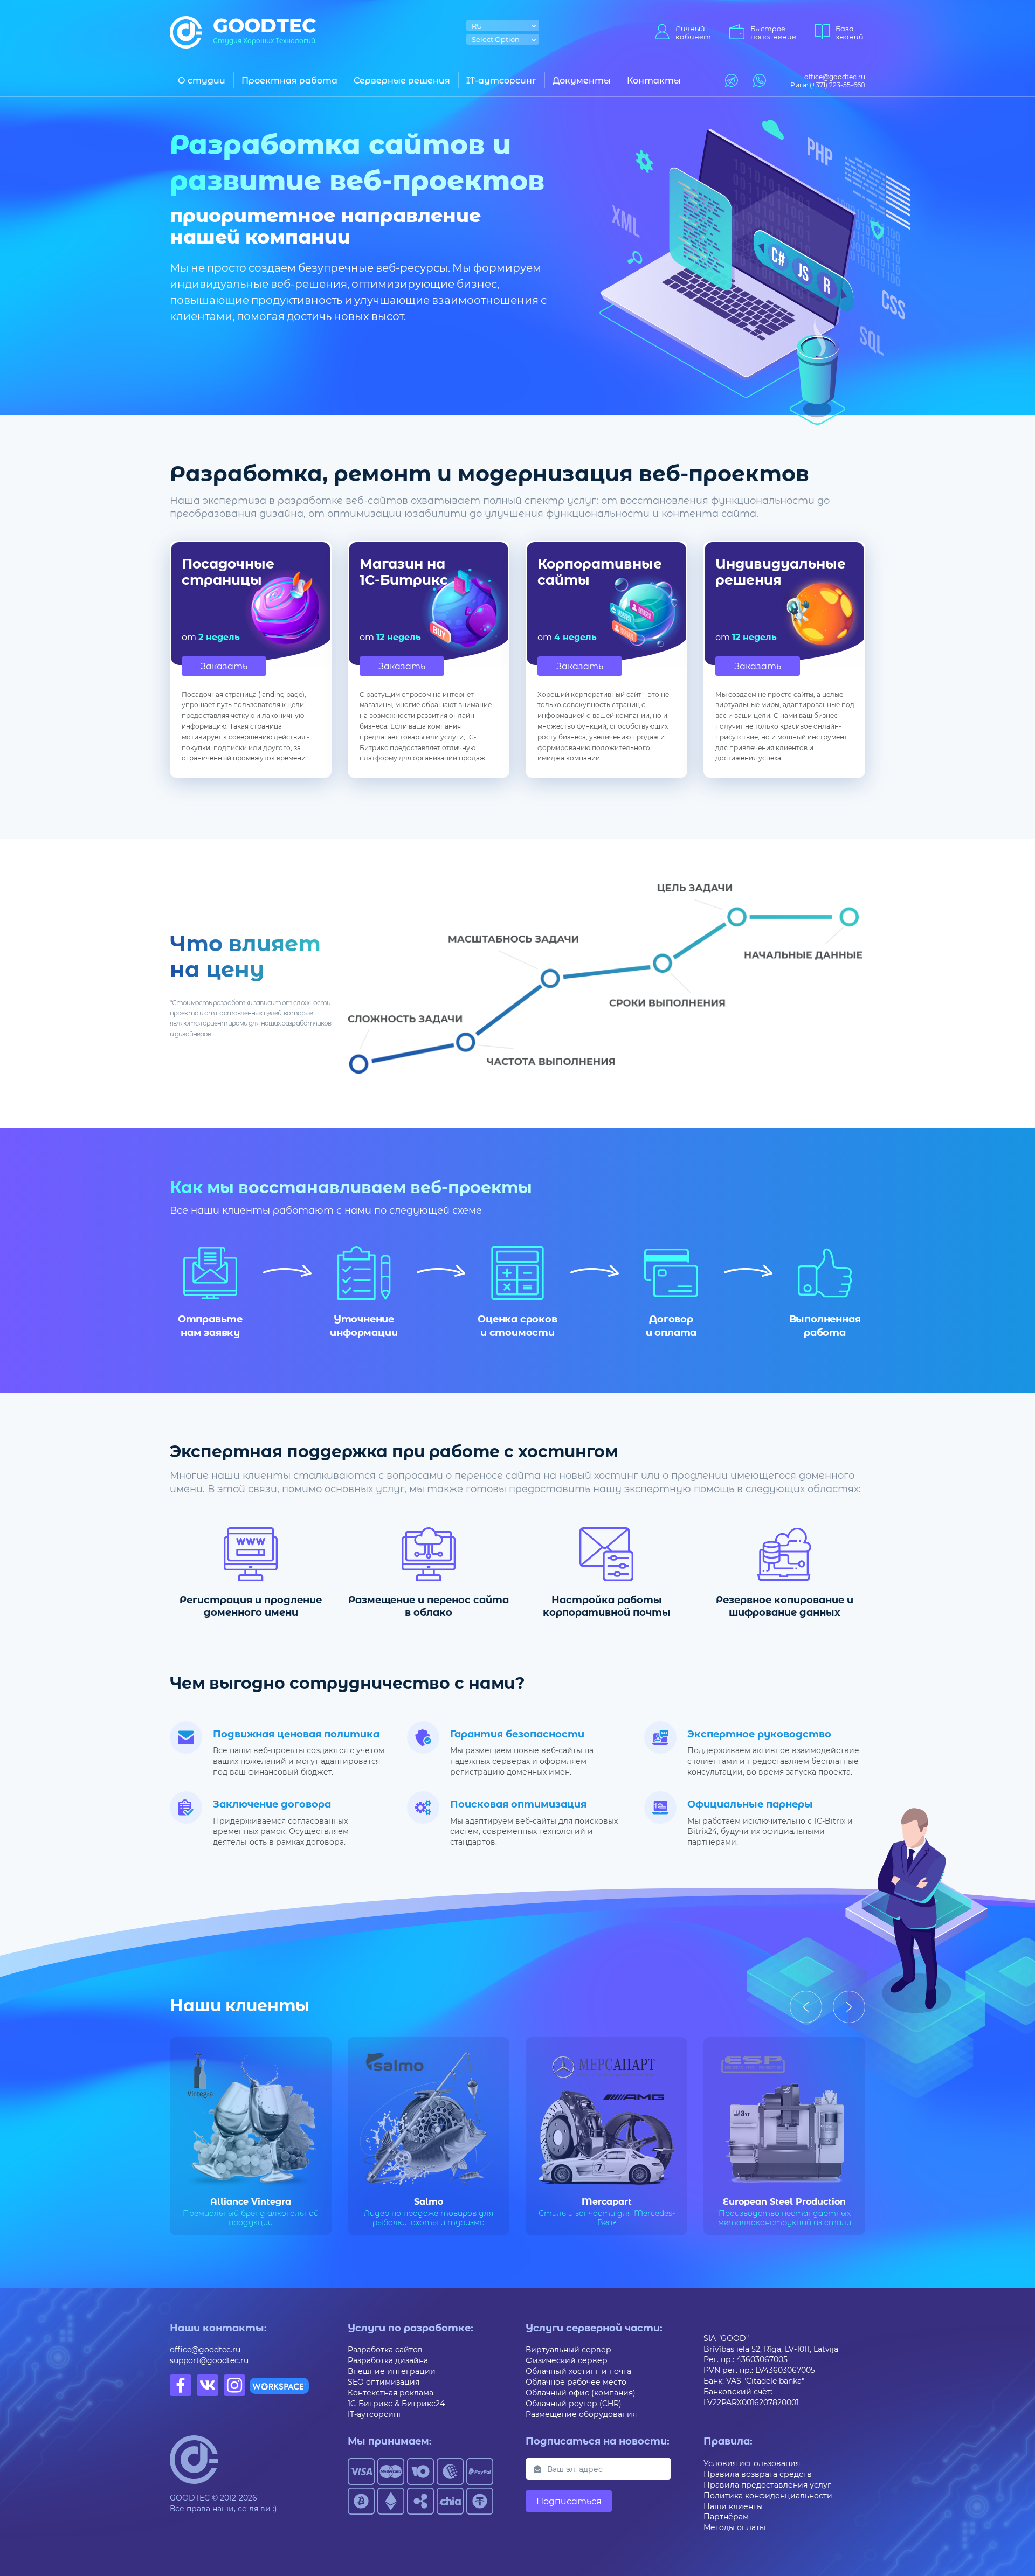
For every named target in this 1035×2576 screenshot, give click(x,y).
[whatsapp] (760, 80)
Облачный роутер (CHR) (574, 2403)
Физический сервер (567, 2360)
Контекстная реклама (391, 2393)
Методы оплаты (734, 2527)
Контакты (654, 80)
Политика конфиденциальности (768, 2495)
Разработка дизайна (388, 2360)
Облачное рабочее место (576, 2382)
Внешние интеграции (392, 2371)
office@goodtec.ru (205, 2349)
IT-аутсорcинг (501, 80)
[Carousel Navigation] (827, 2007)
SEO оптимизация (384, 2382)
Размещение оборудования (581, 2414)
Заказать (224, 666)
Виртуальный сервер (568, 2349)
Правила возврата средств (758, 2474)
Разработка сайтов (385, 2349)
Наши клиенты (733, 2506)
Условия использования (752, 2463)
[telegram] (732, 80)
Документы (582, 80)
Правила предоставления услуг (767, 2485)
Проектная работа (289, 80)
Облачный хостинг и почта (578, 2371)
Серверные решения (402, 80)
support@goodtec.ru (209, 2360)
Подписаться (569, 2501)
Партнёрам (726, 2516)
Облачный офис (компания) (581, 2393)
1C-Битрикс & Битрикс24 (396, 2403)
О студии (202, 80)
